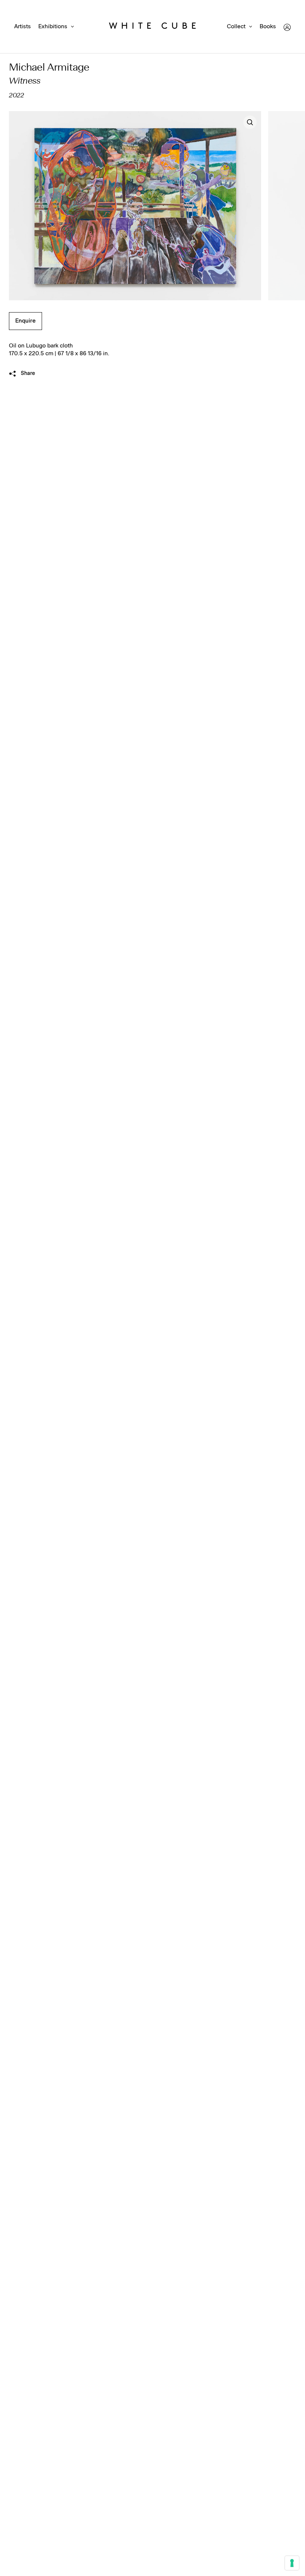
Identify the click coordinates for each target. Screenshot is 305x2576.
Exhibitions (53, 27)
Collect (236, 27)
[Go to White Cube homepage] (152, 27)
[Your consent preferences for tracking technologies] (292, 2563)
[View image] (250, 122)
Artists (23, 27)
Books (268, 27)
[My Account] (287, 27)
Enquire (25, 321)
